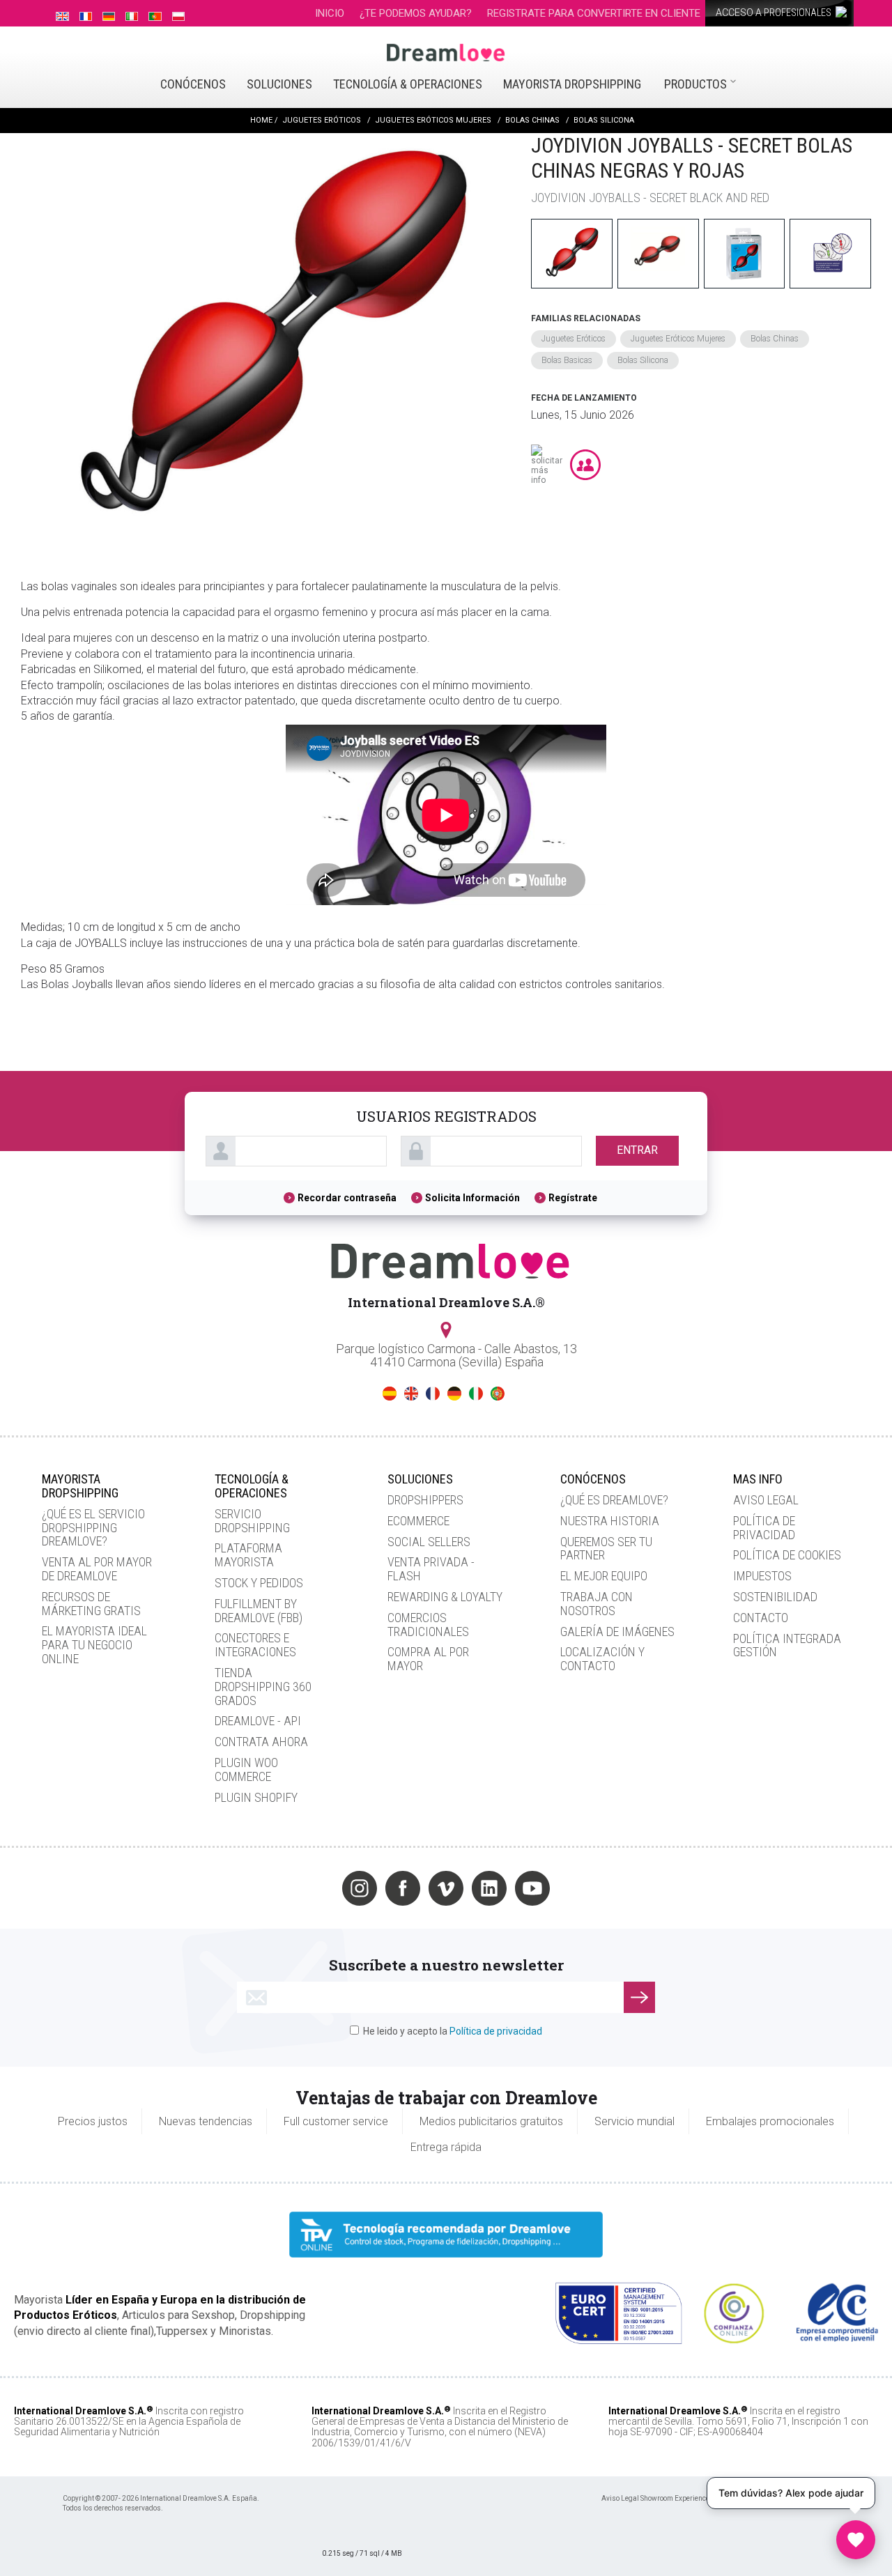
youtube (532, 1888)
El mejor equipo (604, 1576)
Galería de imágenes (617, 1632)
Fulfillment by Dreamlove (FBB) (259, 1611)
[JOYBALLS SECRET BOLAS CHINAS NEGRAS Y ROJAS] (269, 342)
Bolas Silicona (643, 360)
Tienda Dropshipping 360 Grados (263, 1687)
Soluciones (279, 84)
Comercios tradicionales (428, 1625)
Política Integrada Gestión (787, 1645)
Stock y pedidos (259, 1583)
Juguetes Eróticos (574, 339)
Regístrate (573, 1198)
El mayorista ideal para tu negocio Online (94, 1645)
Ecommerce (418, 1521)
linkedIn (489, 1888)
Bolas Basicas (567, 360)
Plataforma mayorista (248, 1555)
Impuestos (762, 1576)
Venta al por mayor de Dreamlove (97, 1569)
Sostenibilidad (775, 1597)
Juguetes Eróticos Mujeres (678, 339)
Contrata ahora (261, 1742)
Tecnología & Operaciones (408, 84)
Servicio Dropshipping (252, 1521)
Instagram (360, 1888)
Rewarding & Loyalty (445, 1597)
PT (498, 1394)
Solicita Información (472, 1198)
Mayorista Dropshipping (572, 84)
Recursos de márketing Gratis (91, 1604)
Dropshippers (425, 1500)
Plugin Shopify (256, 1797)
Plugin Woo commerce (246, 1769)
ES (390, 1394)
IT (476, 1394)
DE (454, 1394)
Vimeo (446, 1888)
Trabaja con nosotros (597, 1604)
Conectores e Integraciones (255, 1645)
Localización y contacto (602, 1659)
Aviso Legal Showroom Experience (655, 2498)
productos (695, 84)
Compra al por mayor (428, 1659)
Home (261, 120)
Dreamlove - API (258, 1721)
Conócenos (193, 84)
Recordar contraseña (347, 1198)
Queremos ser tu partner (606, 1549)
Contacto (761, 1618)
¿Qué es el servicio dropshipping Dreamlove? (93, 1528)
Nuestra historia (610, 1521)
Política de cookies (787, 1555)
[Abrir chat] (856, 2540)
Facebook (403, 1888)
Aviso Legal (766, 1500)
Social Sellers (429, 1542)
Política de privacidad (764, 1528)
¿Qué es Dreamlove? (614, 1500)
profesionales (775, 13)
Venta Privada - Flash (431, 1569)
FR (433, 1394)
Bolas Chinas (775, 339)
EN (411, 1394)
